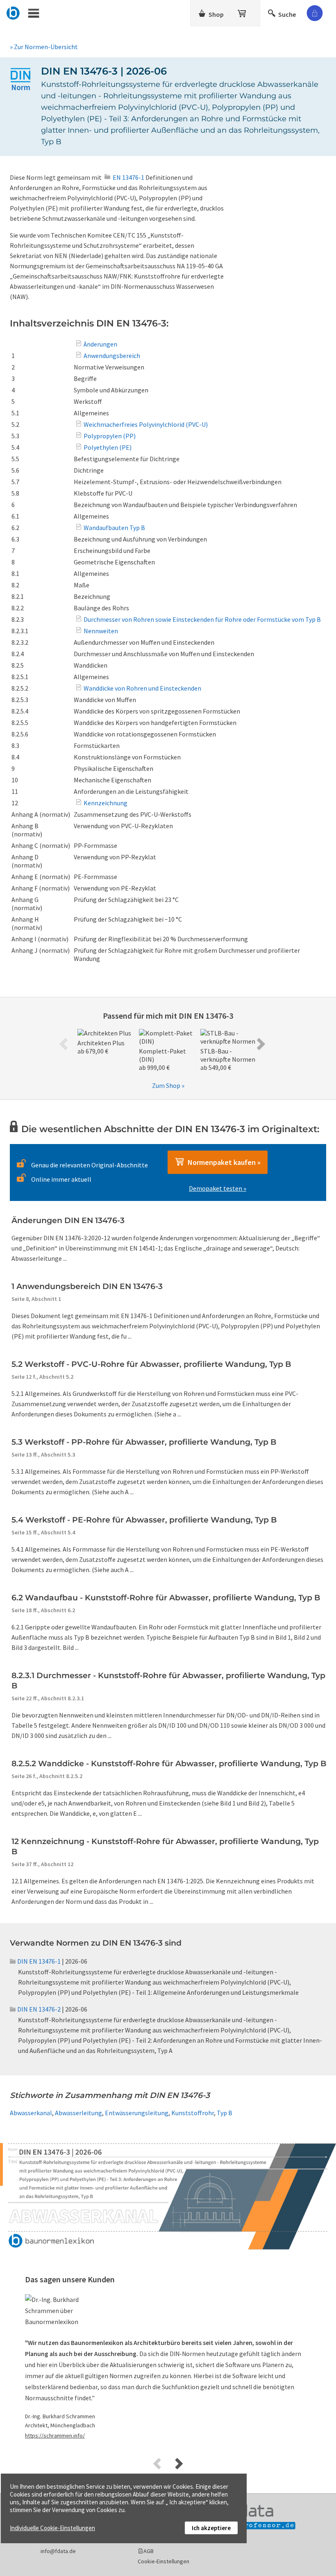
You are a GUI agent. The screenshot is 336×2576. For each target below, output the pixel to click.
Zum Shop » (168, 1085)
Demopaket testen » (218, 1188)
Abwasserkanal (31, 2113)
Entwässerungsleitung (137, 2113)
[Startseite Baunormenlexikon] (13, 12)
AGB (149, 2551)
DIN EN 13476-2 (39, 2009)
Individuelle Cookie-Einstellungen (52, 2528)
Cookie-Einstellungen (163, 2561)
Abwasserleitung (78, 2113)
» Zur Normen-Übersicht (44, 47)
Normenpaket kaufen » (222, 1162)
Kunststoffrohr (193, 2113)
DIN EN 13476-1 (39, 1961)
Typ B (225, 2113)
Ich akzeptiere (211, 2528)
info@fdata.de (58, 2551)
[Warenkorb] (243, 12)
